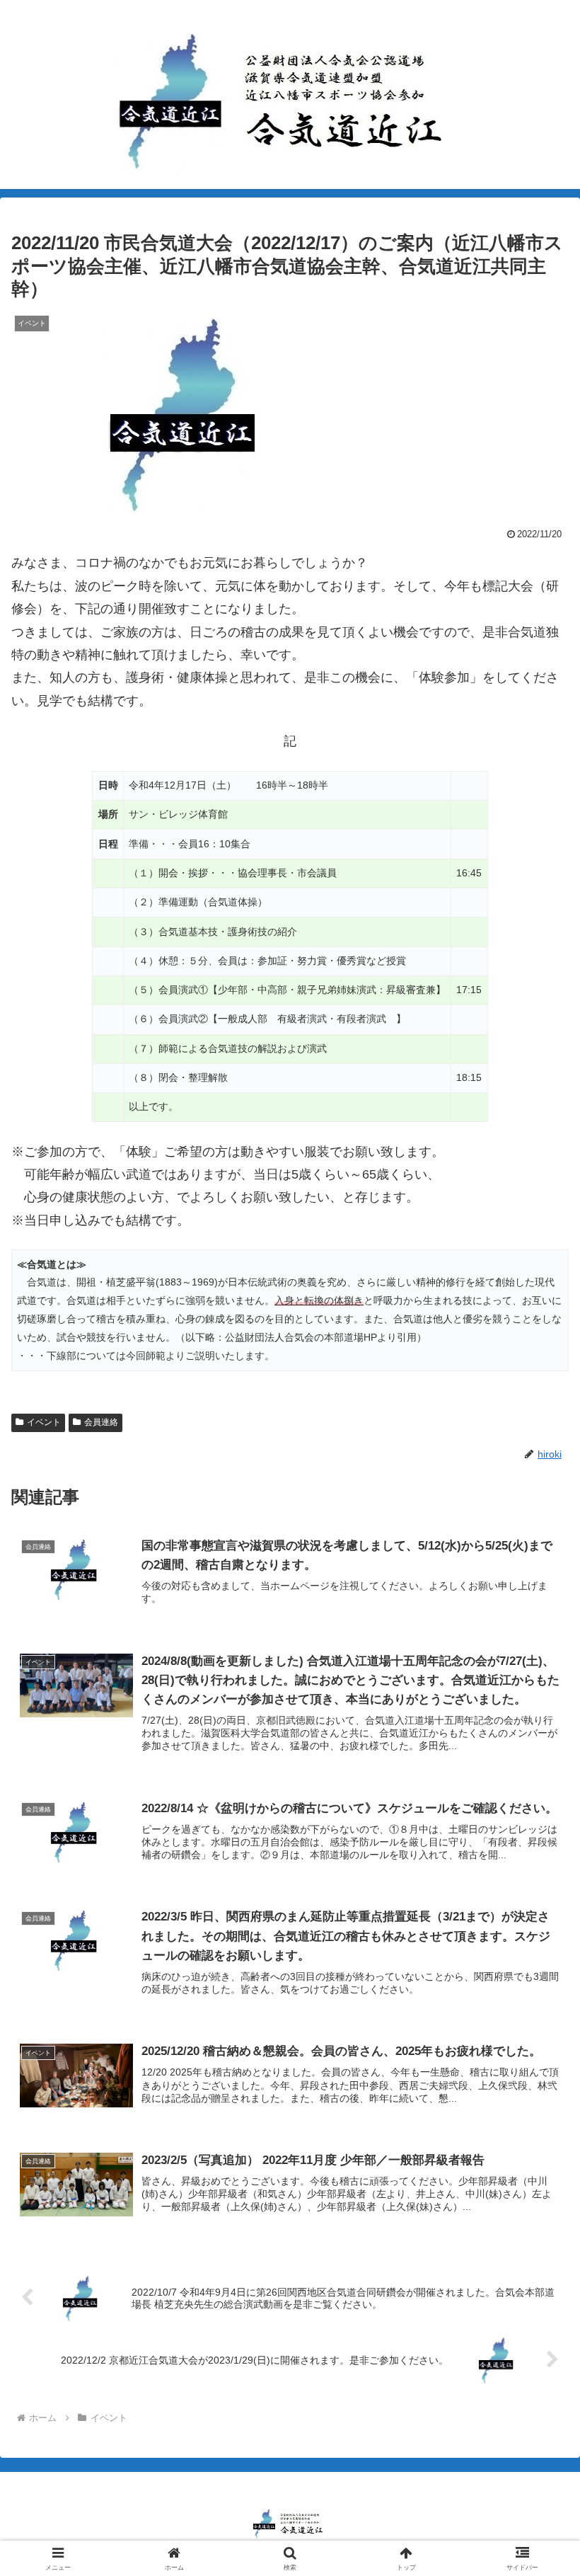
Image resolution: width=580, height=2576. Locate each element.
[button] (536, 2077)
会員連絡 (101, 1422)
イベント (44, 1422)
